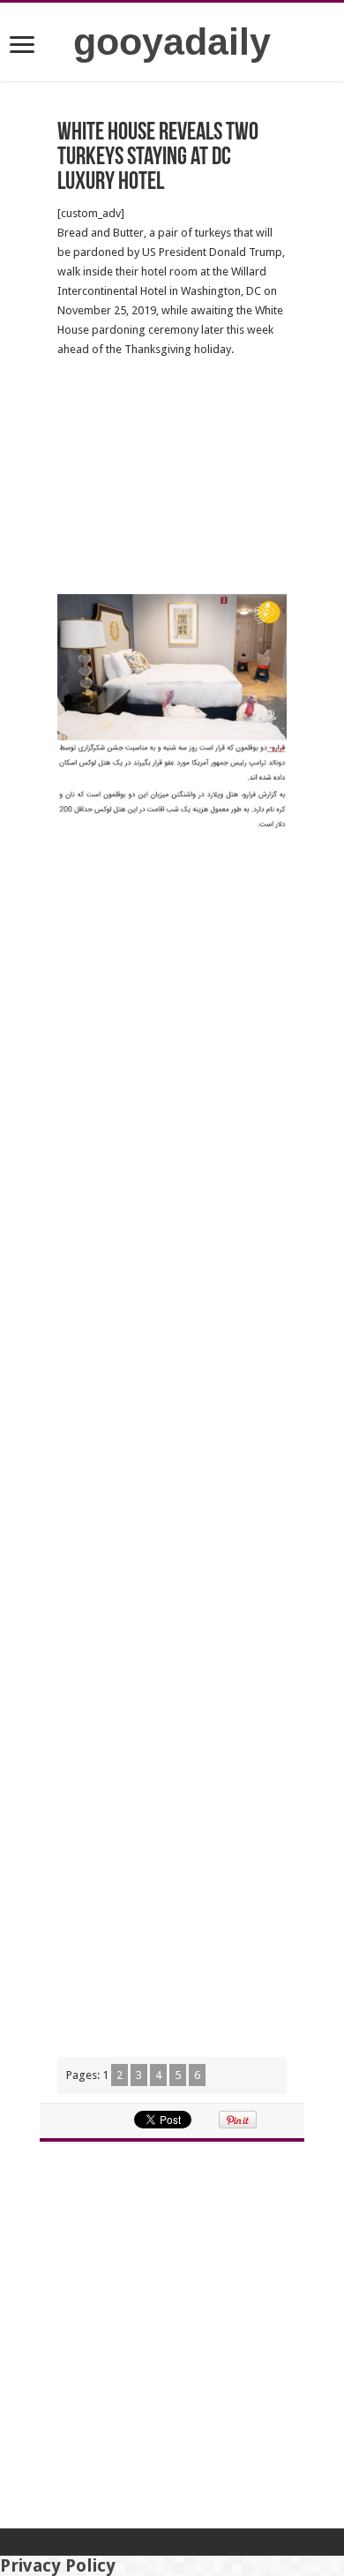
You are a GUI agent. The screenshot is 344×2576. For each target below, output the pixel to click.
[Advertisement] (172, 477)
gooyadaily (172, 41)
